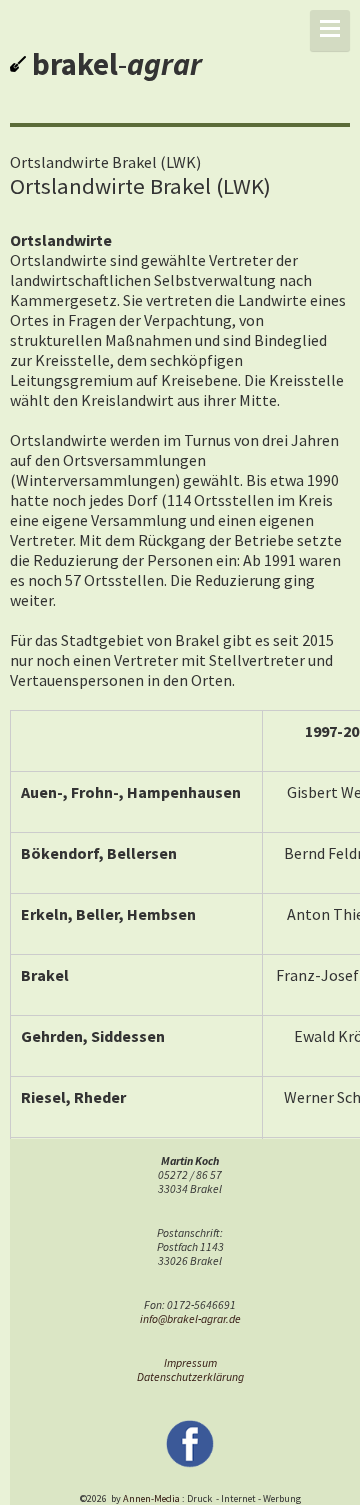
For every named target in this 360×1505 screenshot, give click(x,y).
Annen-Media (151, 1498)
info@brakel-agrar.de (190, 1319)
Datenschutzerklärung (190, 1377)
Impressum (190, 1363)
